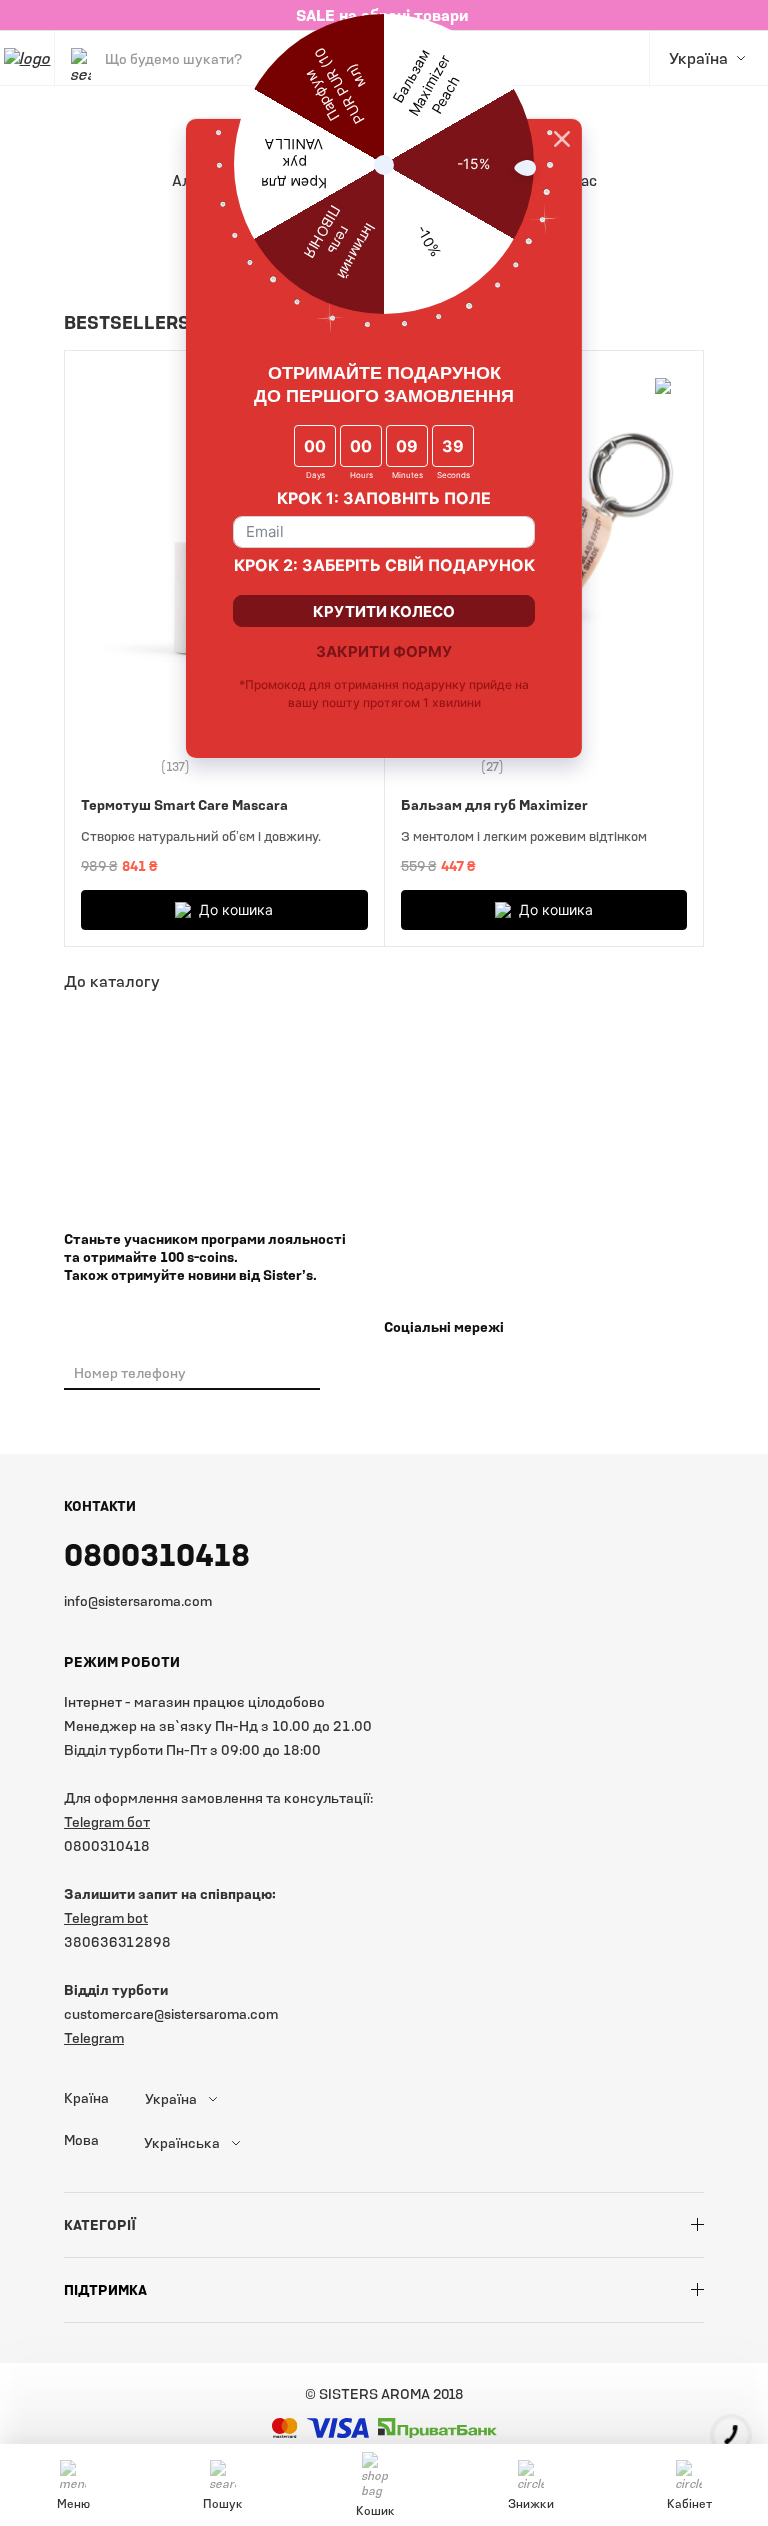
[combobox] (219, 2099)
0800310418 (157, 1554)
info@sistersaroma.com (138, 1600)
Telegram (94, 2037)
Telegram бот (107, 1821)
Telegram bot (106, 1917)
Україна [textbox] (171, 2099)
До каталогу (112, 981)
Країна (86, 2098)
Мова (81, 2140)
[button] (652, 322)
